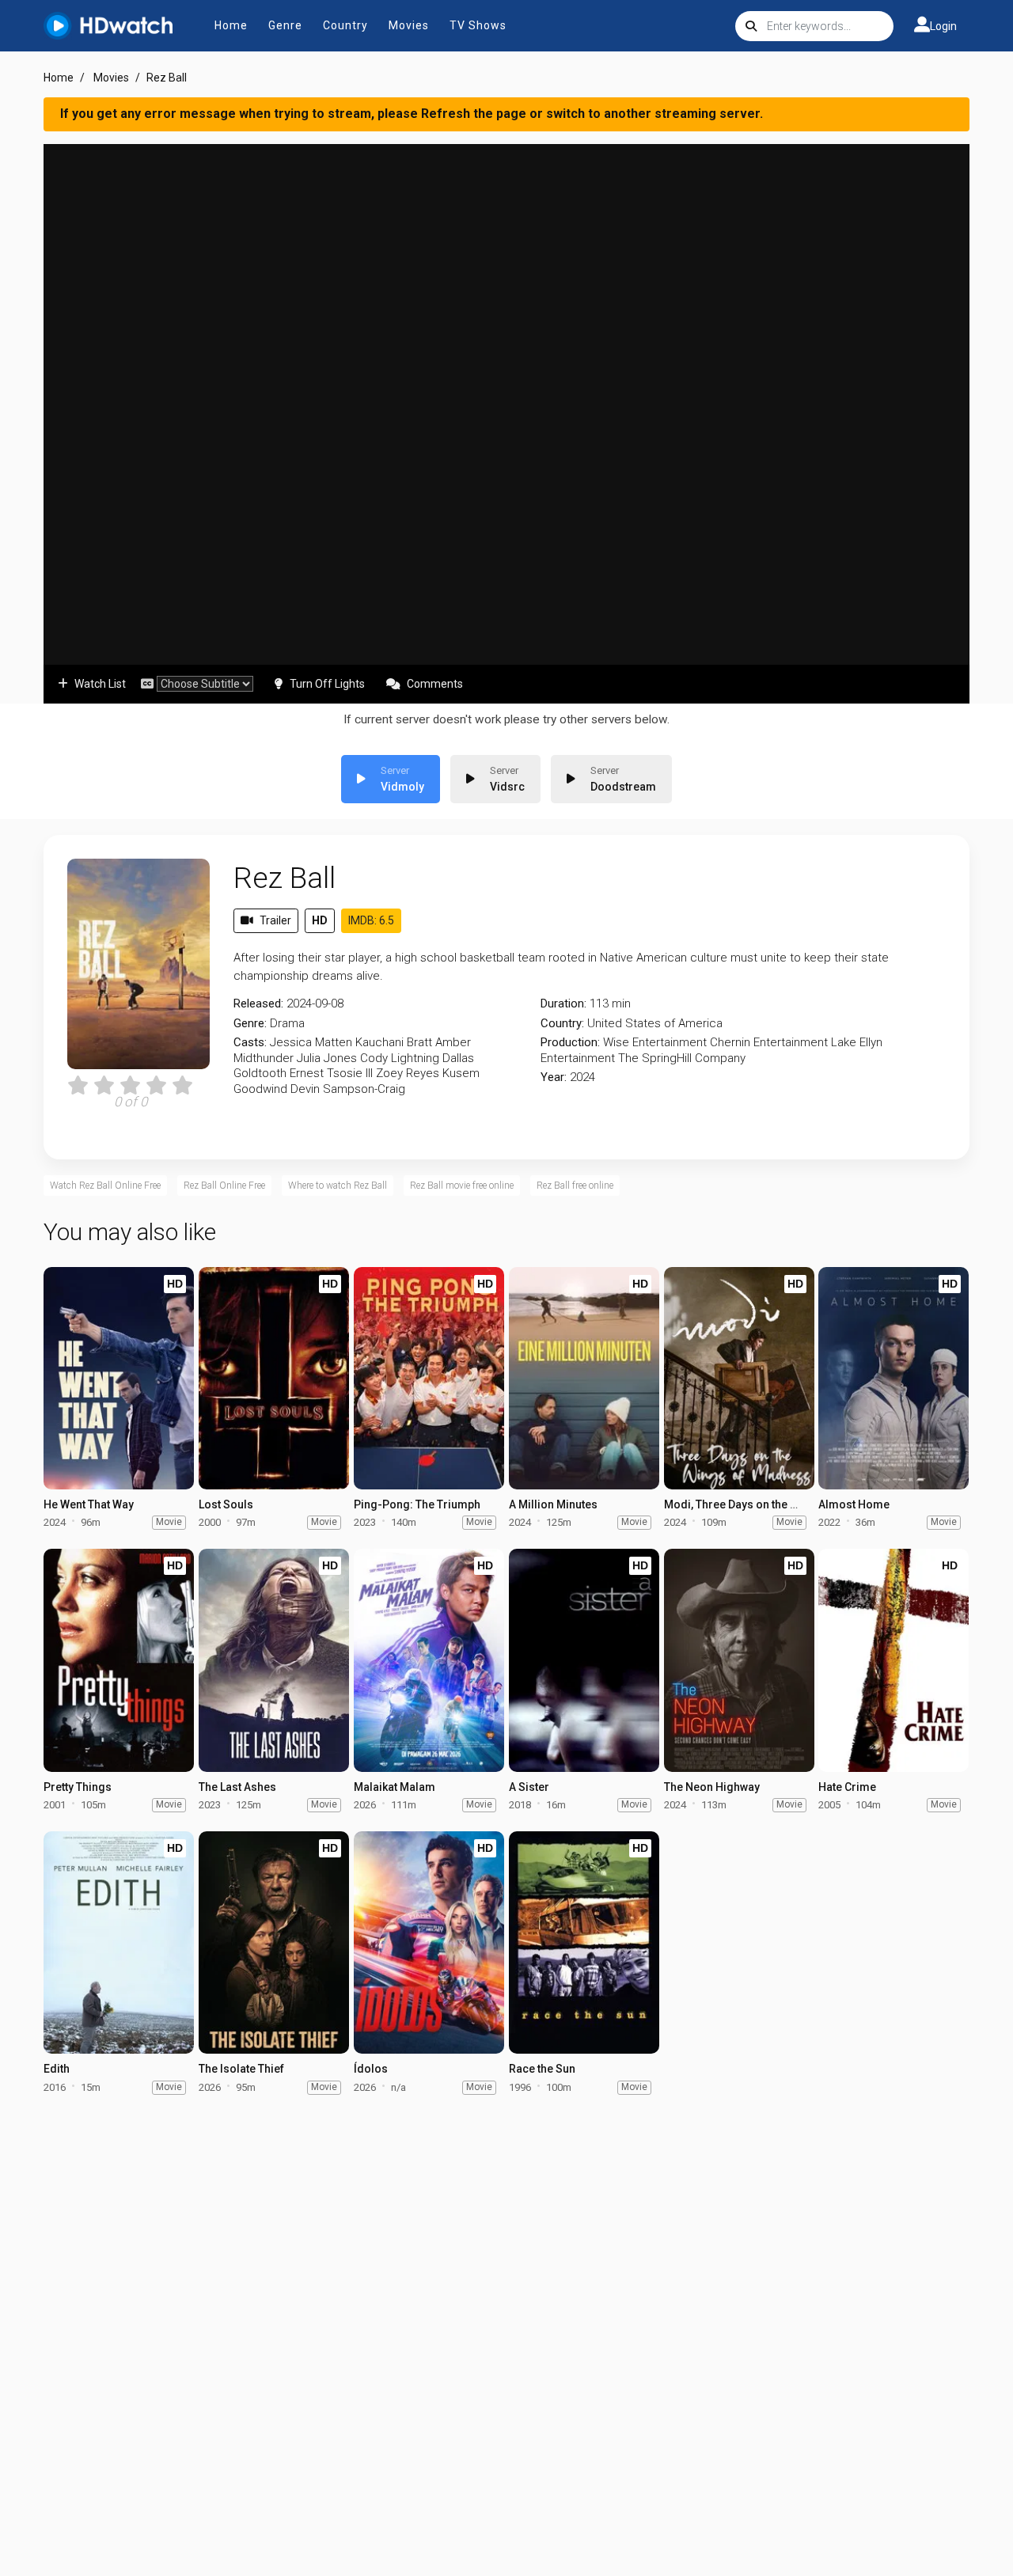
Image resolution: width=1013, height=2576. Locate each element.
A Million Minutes (553, 1504)
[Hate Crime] (893, 1660)
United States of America (655, 1023)
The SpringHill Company (682, 1058)
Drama (287, 1023)
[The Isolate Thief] (274, 1942)
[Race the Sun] (584, 1942)
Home (231, 25)
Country (345, 25)
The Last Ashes (237, 1787)
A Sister (529, 1787)
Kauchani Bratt (394, 1042)
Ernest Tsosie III (331, 1073)
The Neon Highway (712, 1787)
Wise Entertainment (655, 1042)
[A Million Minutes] (584, 1378)
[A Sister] (584, 1660)
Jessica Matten (311, 1042)
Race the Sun (542, 2069)
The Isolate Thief (241, 2069)
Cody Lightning (400, 1058)
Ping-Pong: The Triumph (417, 1504)
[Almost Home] (893, 1378)
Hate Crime (847, 1787)
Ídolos (371, 2069)
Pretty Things (78, 1787)
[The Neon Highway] (739, 1660)
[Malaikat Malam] (429, 1660)
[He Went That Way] (119, 1378)
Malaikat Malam (395, 1787)
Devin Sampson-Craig (348, 1089)
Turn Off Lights (327, 684)
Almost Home (854, 1504)
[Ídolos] (429, 1942)
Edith (57, 2069)
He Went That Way (89, 1504)
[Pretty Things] (119, 1660)
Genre (285, 25)
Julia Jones (327, 1058)
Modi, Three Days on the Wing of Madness (772, 1504)
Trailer (275, 920)
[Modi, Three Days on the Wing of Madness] (739, 1378)
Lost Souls (226, 1504)
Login (943, 26)
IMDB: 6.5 (371, 920)
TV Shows (478, 25)
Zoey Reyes (408, 1073)
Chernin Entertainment (769, 1042)
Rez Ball (285, 878)
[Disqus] (506, 2312)
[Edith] (119, 1942)
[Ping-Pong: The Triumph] (429, 1378)
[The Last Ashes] (274, 1660)
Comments (435, 684)
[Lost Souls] (274, 1378)
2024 (582, 1077)
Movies (409, 25)
